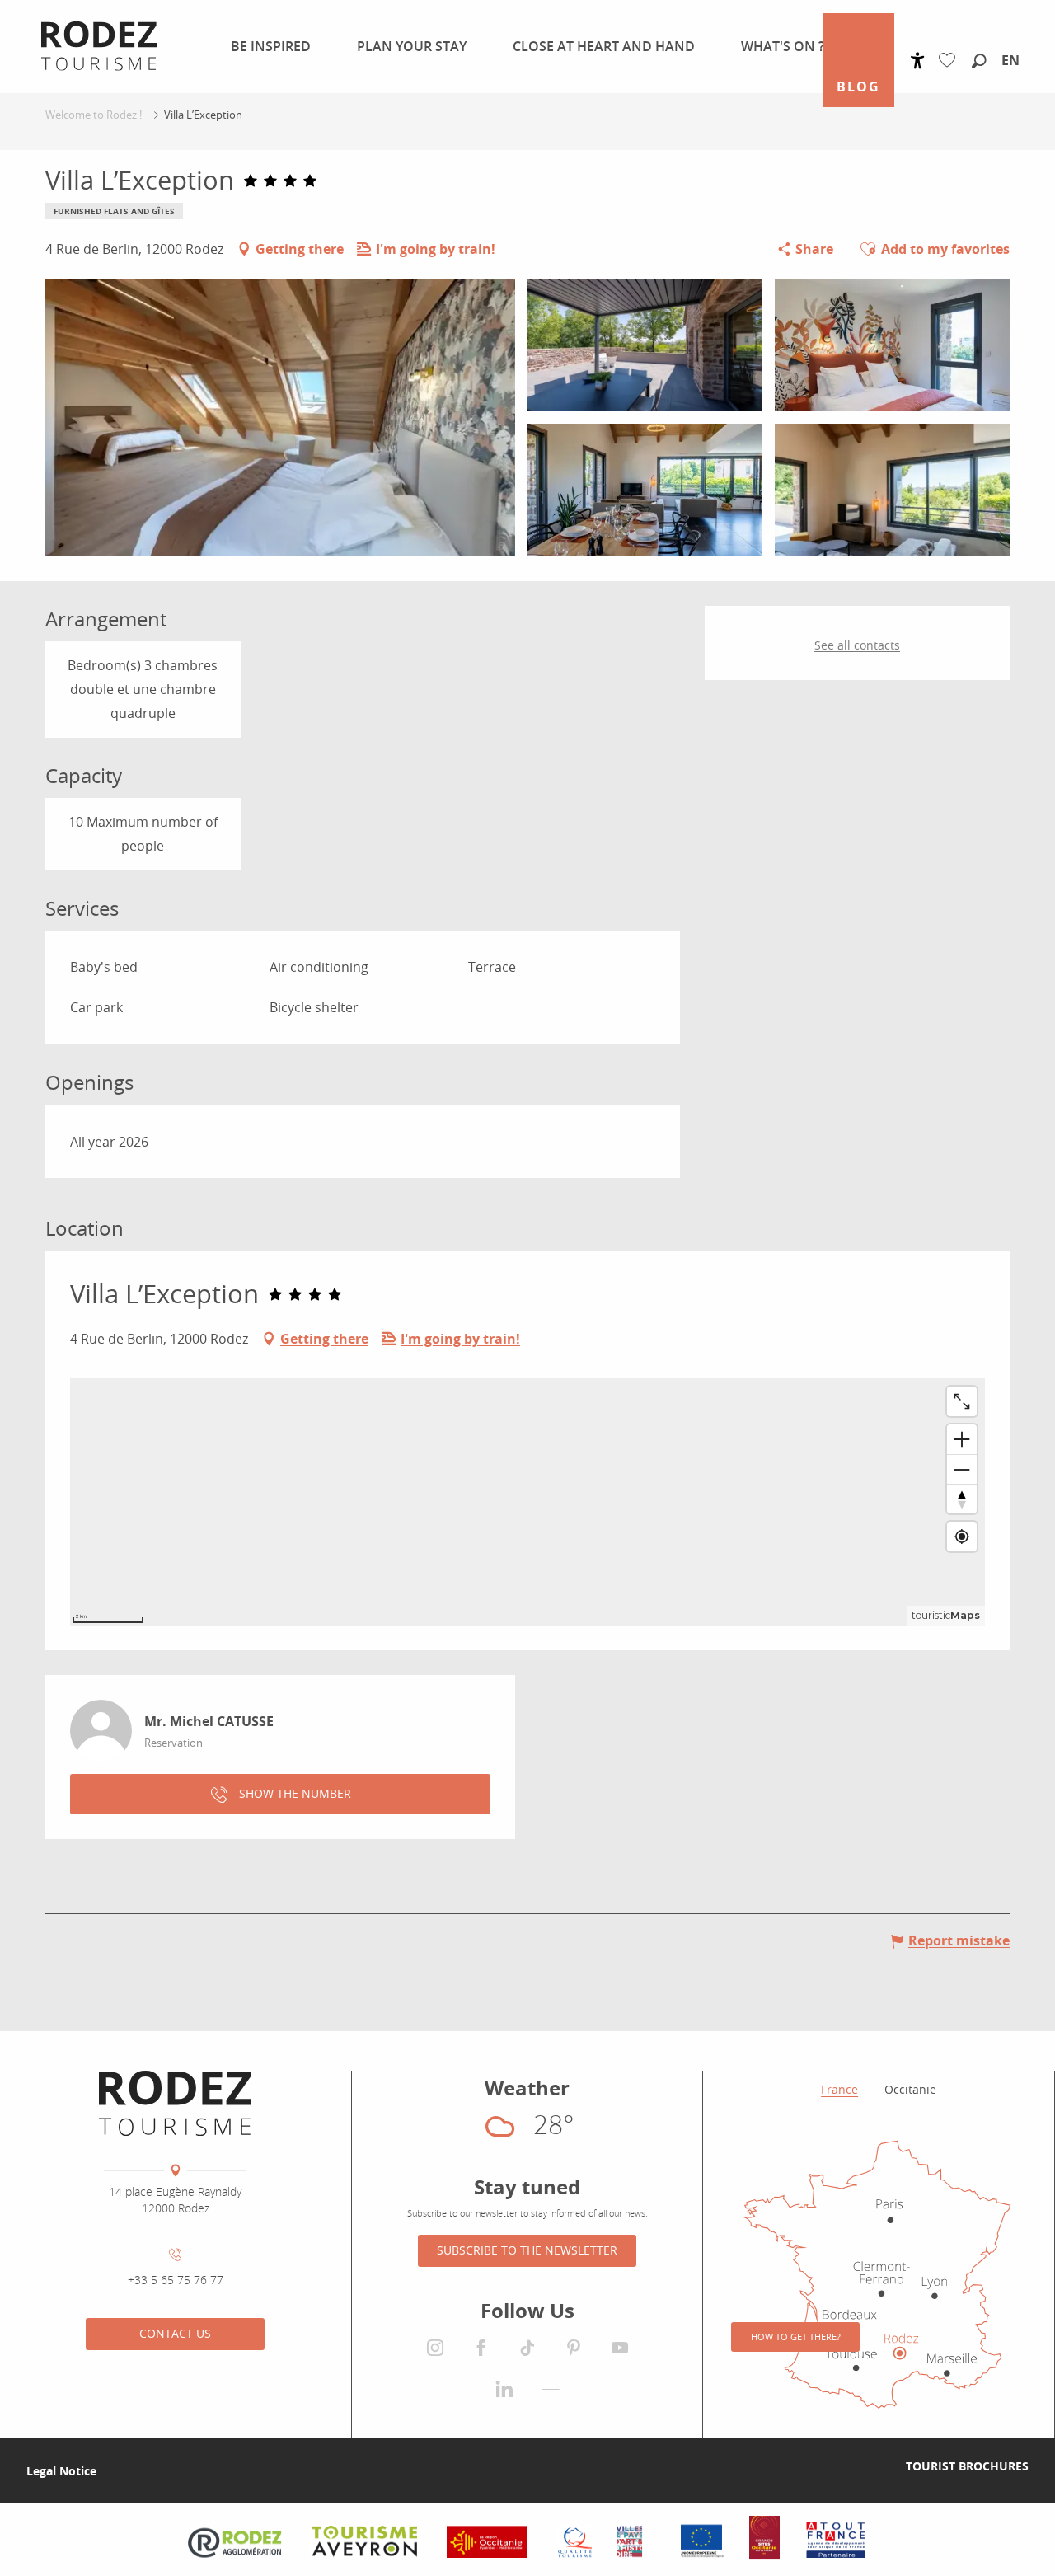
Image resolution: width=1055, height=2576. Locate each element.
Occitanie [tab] (910, 2089)
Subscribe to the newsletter (527, 2250)
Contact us (175, 2333)
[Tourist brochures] (879, 2466)
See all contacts (857, 645)
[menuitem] (267, 46)
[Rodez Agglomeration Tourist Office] (175, 2104)
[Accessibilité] (918, 61)
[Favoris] (951, 61)
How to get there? (796, 2337)
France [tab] (839, 2089)
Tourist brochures (967, 2466)
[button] (979, 62)
